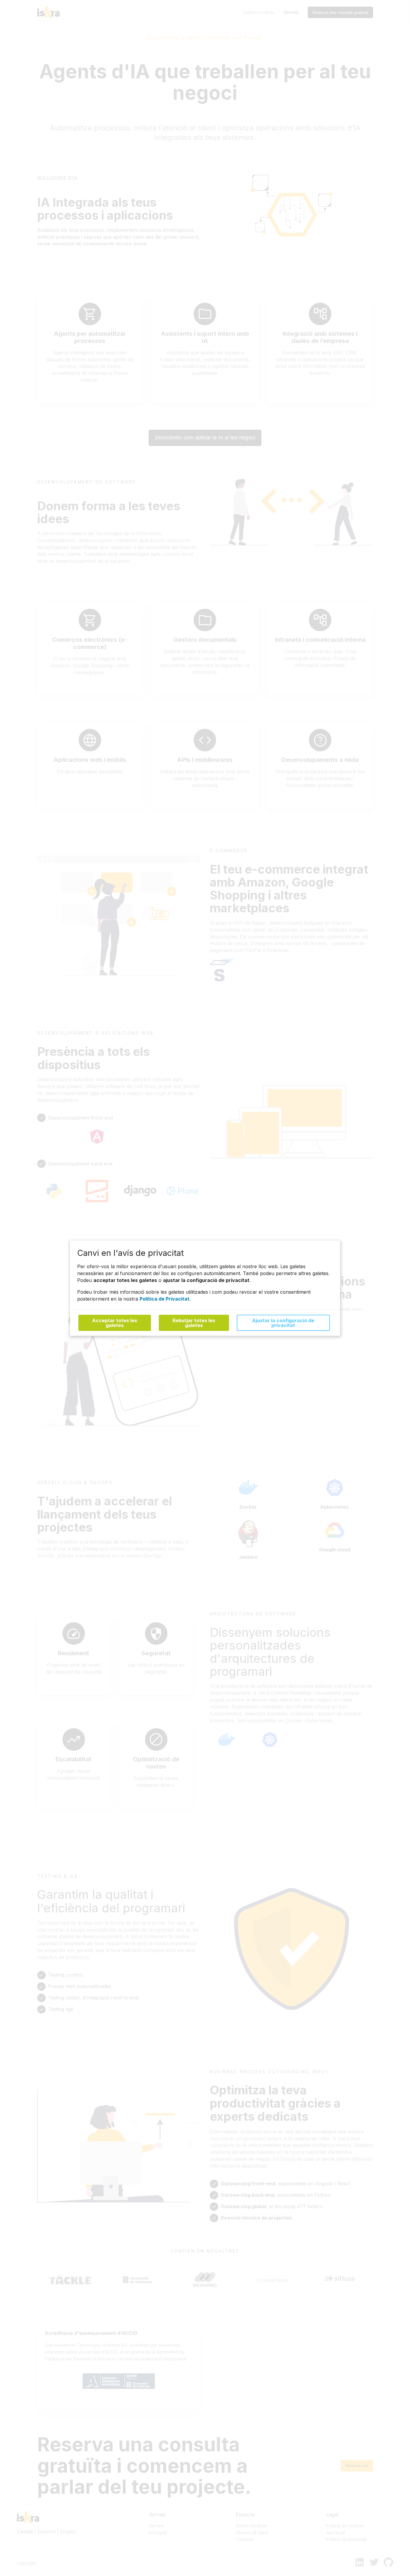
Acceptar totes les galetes (115, 1323)
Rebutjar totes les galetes (194, 1323)
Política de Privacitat (164, 1299)
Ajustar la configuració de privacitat (283, 1323)
